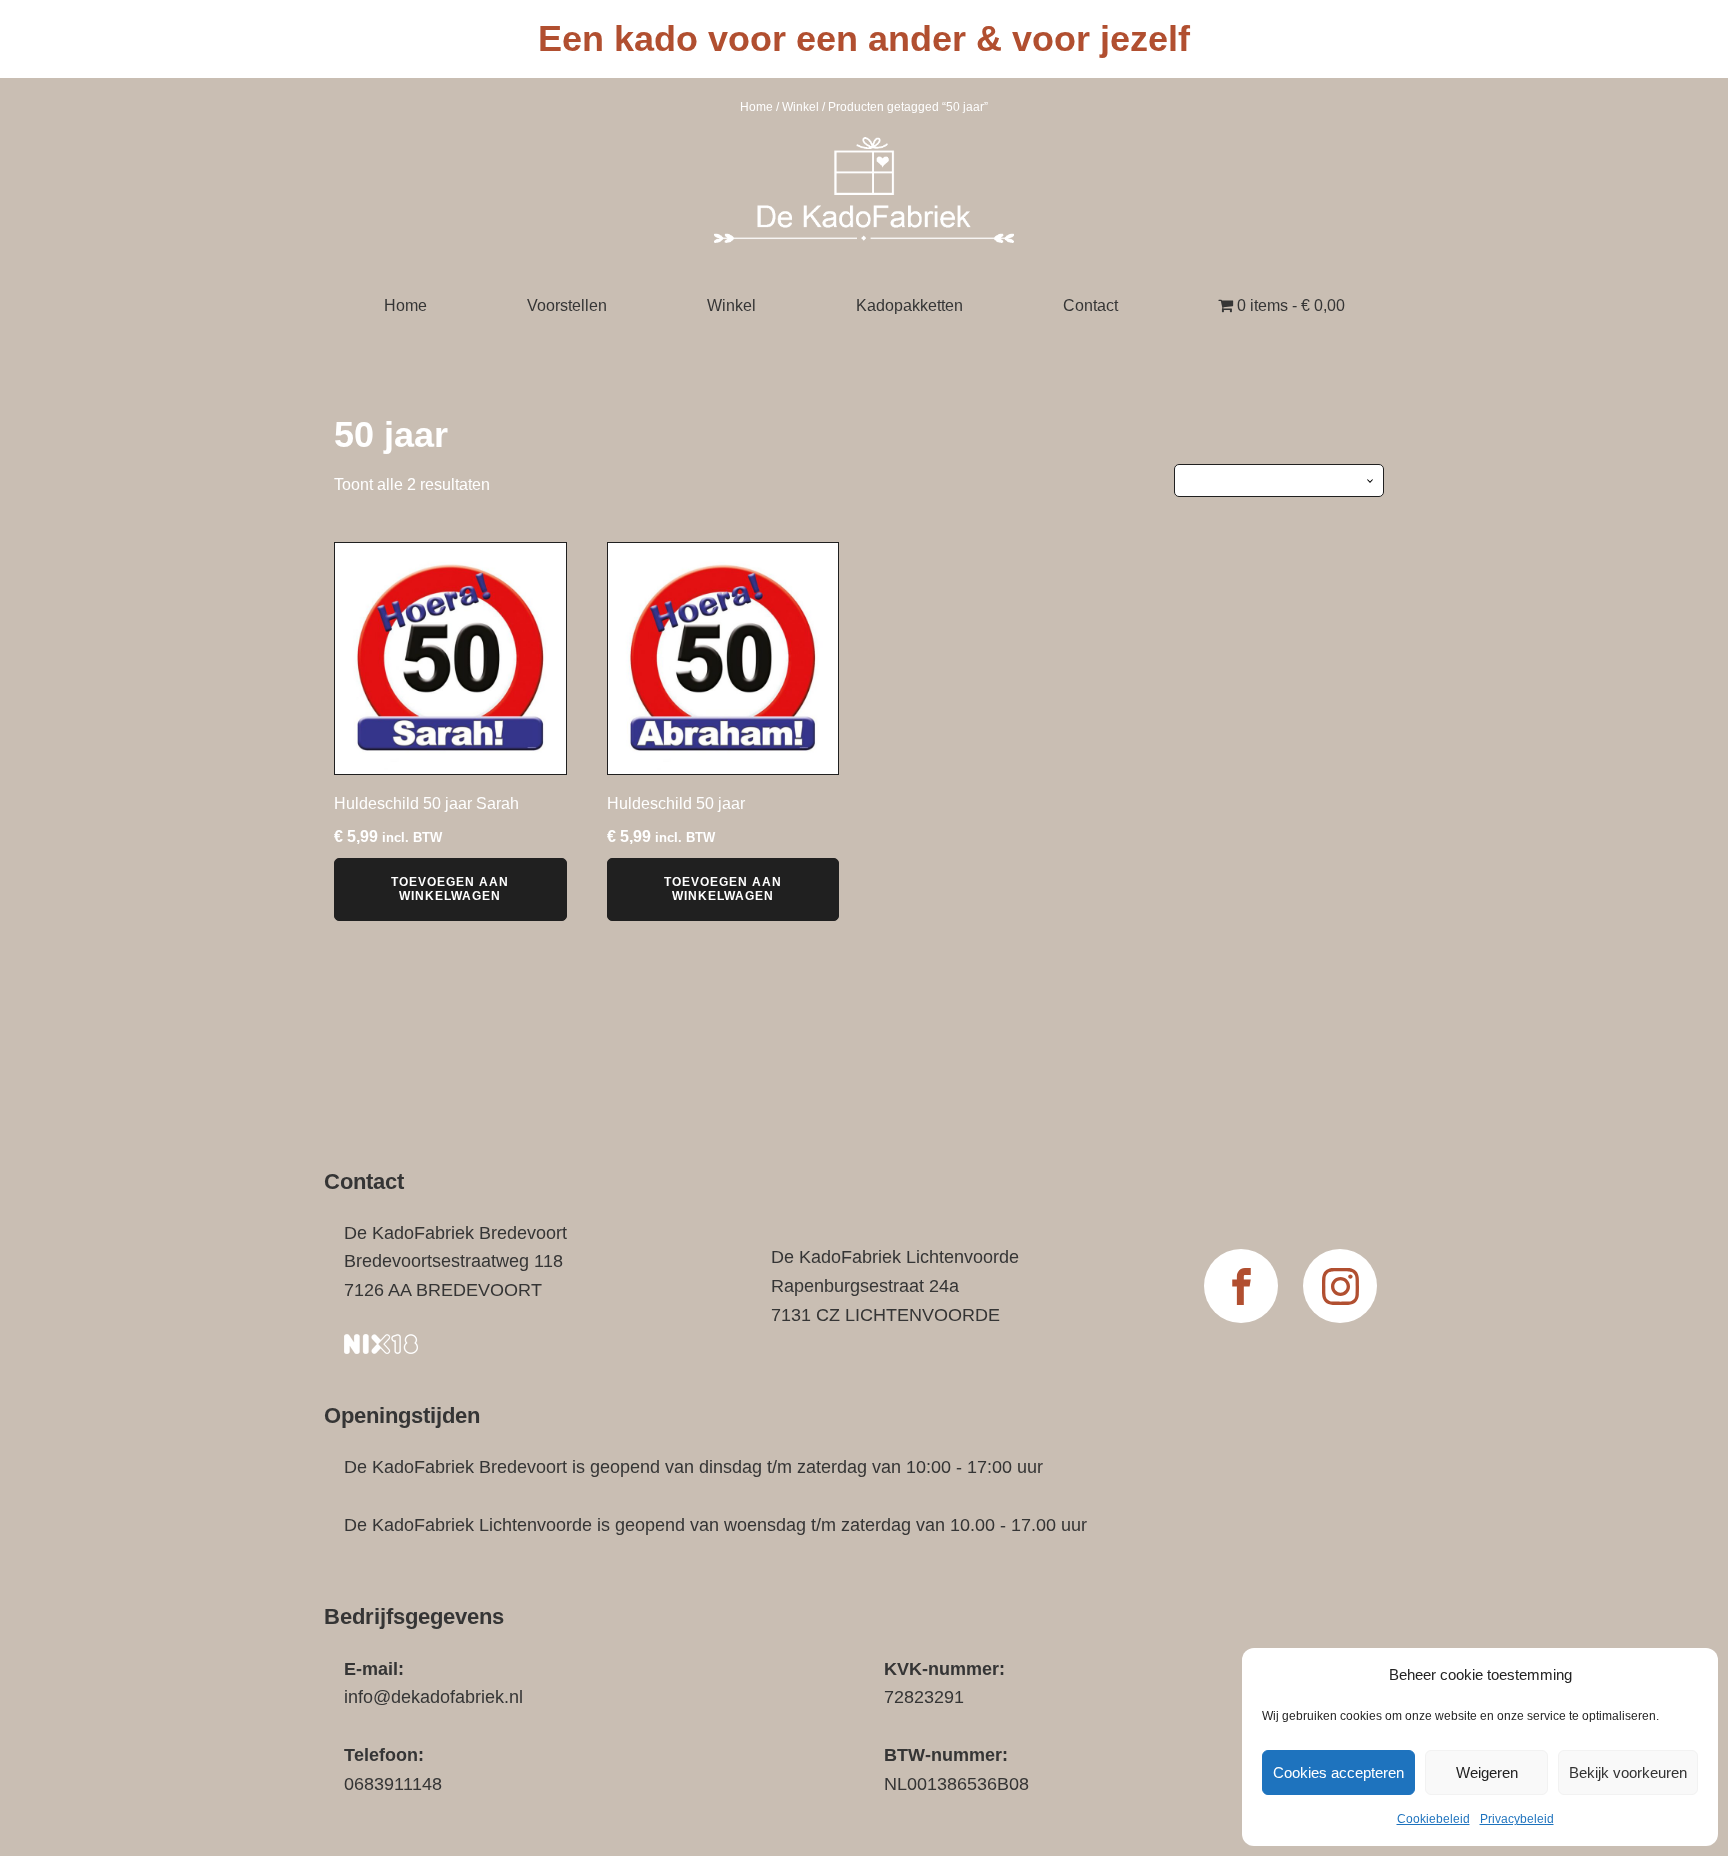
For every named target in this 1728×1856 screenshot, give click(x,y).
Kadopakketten (909, 305)
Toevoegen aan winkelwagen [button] (450, 889)
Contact (1090, 305)
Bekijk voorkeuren (1628, 1772)
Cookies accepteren (1338, 1772)
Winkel (800, 107)
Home (756, 107)
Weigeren (1487, 1772)
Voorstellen (567, 305)
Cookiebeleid (1433, 1819)
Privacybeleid (1517, 1819)
